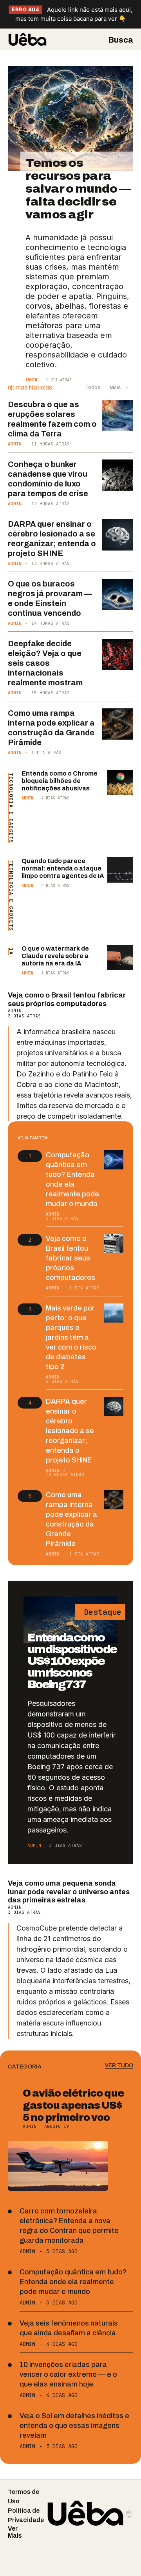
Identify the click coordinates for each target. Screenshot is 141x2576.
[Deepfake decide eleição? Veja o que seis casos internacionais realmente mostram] (117, 654)
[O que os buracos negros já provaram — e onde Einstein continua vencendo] (117, 595)
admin (31, 380)
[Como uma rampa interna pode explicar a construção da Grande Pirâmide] (117, 724)
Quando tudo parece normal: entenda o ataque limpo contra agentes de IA (63, 868)
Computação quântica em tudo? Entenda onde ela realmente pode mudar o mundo (73, 2282)
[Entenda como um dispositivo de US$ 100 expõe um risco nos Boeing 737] (70, 1620)
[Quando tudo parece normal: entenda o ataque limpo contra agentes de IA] (120, 870)
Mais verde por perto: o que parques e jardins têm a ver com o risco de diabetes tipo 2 (71, 1337)
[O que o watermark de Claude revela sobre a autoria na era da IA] (120, 958)
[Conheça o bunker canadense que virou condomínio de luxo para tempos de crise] (117, 475)
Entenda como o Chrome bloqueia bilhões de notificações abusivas (60, 781)
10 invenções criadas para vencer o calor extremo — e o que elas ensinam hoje (68, 2374)
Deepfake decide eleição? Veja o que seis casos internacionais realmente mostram (45, 663)
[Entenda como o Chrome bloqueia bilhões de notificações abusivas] (120, 783)
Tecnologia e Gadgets (11, 808)
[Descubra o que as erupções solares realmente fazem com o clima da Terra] (117, 415)
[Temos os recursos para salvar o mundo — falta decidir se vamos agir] (70, 119)
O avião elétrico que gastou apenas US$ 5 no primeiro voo (73, 2105)
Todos (93, 387)
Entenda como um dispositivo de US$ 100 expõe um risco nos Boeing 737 (72, 1661)
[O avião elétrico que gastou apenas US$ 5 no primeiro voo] (58, 2166)
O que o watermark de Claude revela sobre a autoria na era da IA (55, 956)
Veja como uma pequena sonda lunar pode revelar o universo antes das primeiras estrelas (69, 1892)
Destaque (100, 1612)
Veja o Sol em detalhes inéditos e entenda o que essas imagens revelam (74, 2426)
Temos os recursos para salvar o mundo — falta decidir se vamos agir (78, 189)
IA (11, 951)
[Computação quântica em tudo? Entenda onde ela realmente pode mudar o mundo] (114, 1160)
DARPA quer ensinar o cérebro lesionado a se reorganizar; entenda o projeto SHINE (70, 1431)
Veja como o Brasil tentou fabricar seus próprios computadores (67, 999)
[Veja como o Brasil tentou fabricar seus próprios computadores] (114, 1244)
